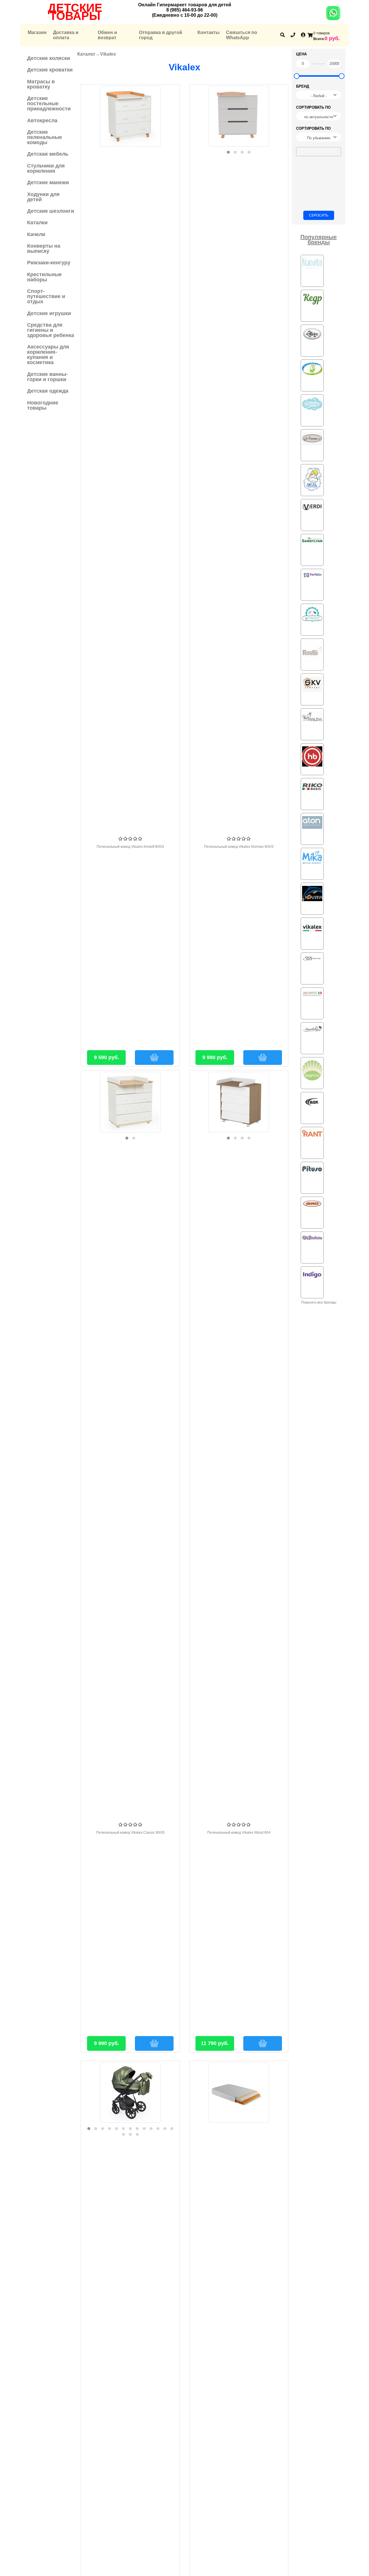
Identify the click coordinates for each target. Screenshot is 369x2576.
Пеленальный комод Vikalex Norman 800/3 (239, 847)
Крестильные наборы (44, 277)
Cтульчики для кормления (46, 168)
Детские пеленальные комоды (45, 137)
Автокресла (42, 120)
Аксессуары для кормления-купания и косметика (48, 355)
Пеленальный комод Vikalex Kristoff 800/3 (130, 847)
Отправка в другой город (161, 35)
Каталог (86, 54)
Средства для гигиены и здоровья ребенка (51, 330)
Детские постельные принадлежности (49, 103)
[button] (228, 152)
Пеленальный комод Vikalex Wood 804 (239, 1833)
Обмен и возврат (107, 35)
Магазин (37, 32)
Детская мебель (48, 154)
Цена (301, 54)
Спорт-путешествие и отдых (46, 296)
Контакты (209, 32)
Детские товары (75, 12)
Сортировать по (313, 107)
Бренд (303, 86)
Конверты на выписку (44, 248)
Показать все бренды (319, 1302)
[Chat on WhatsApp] (333, 17)
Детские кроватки (50, 70)
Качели (36, 234)
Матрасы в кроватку (41, 84)
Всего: (319, 39)
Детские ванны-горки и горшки (47, 377)
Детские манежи (48, 182)
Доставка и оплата (66, 35)
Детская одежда (48, 391)
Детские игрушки (49, 313)
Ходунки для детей (43, 197)
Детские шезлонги (51, 211)
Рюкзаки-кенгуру (49, 263)
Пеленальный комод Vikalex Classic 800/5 (130, 1833)
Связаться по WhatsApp (242, 35)
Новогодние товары (43, 405)
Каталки (37, 223)
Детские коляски (49, 58)
